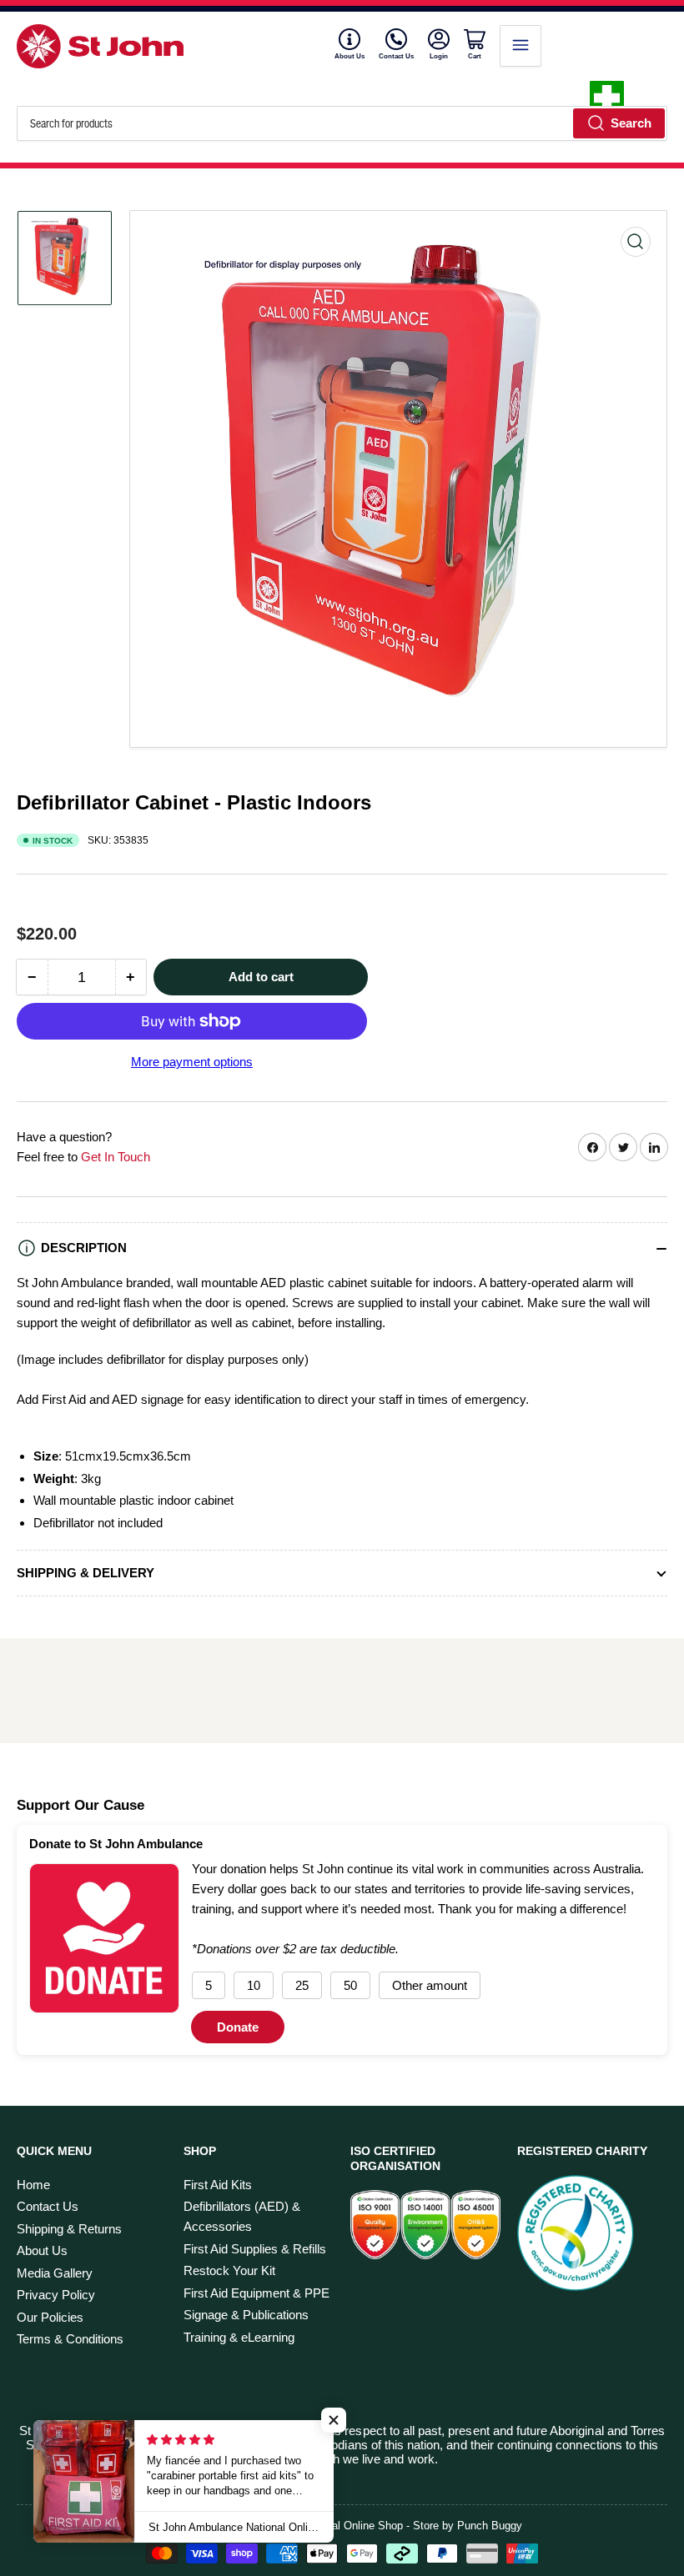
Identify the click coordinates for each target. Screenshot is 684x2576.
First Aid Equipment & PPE (256, 2293)
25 (302, 1985)
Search (631, 123)
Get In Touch (116, 1157)
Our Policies (50, 2317)
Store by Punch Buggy (468, 2526)
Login (440, 56)
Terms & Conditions (70, 2339)
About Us (350, 56)
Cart (477, 56)
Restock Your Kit (229, 2270)
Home (33, 2185)
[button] (334, 2420)
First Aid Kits (218, 2185)
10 (254, 1985)
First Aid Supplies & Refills (255, 2249)
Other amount (430, 1985)
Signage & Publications (246, 2315)
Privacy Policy (56, 2295)
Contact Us (396, 56)
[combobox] (342, 123)
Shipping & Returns (69, 2229)
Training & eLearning (239, 2337)
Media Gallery (55, 2273)
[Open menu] (521, 46)
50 (350, 1985)
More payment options (192, 1062)
